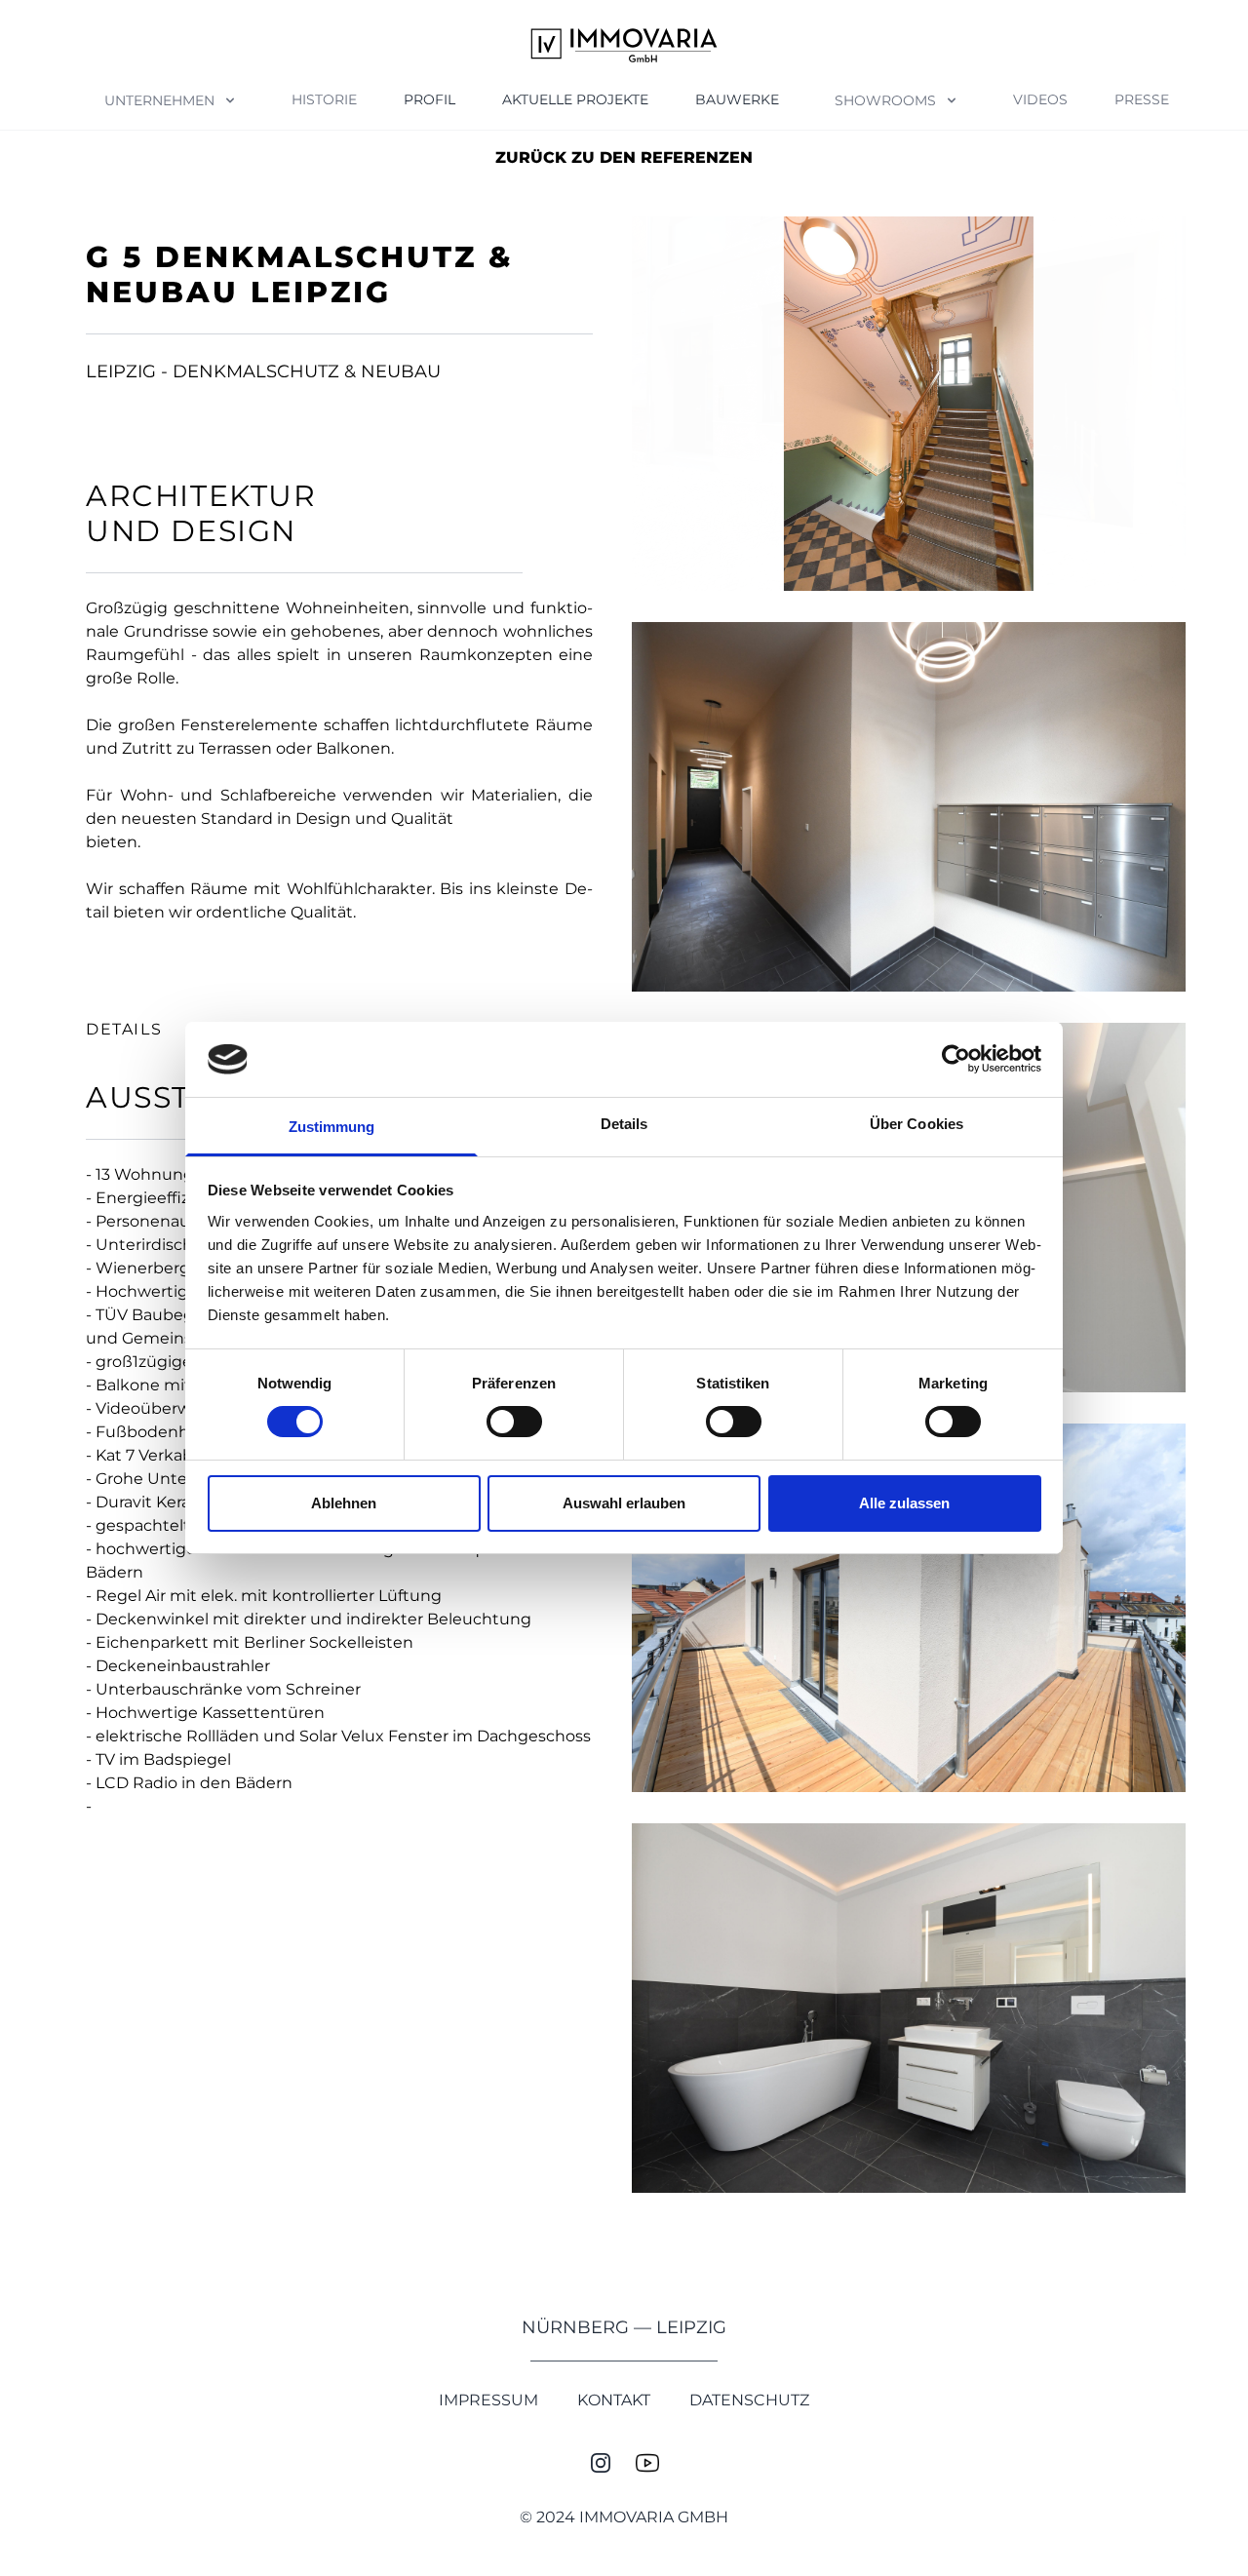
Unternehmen (159, 100)
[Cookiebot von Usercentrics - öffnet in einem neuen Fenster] (956, 1059)
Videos (1040, 99)
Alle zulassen (904, 1503)
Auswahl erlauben (624, 1503)
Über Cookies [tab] (916, 1124)
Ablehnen (344, 1503)
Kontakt (614, 2400)
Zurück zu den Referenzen (624, 157)
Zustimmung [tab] (332, 1127)
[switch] (514, 1422)
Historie (324, 99)
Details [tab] (624, 1124)
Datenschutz (749, 2400)
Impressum (488, 2400)
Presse (1142, 99)
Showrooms (885, 100)
